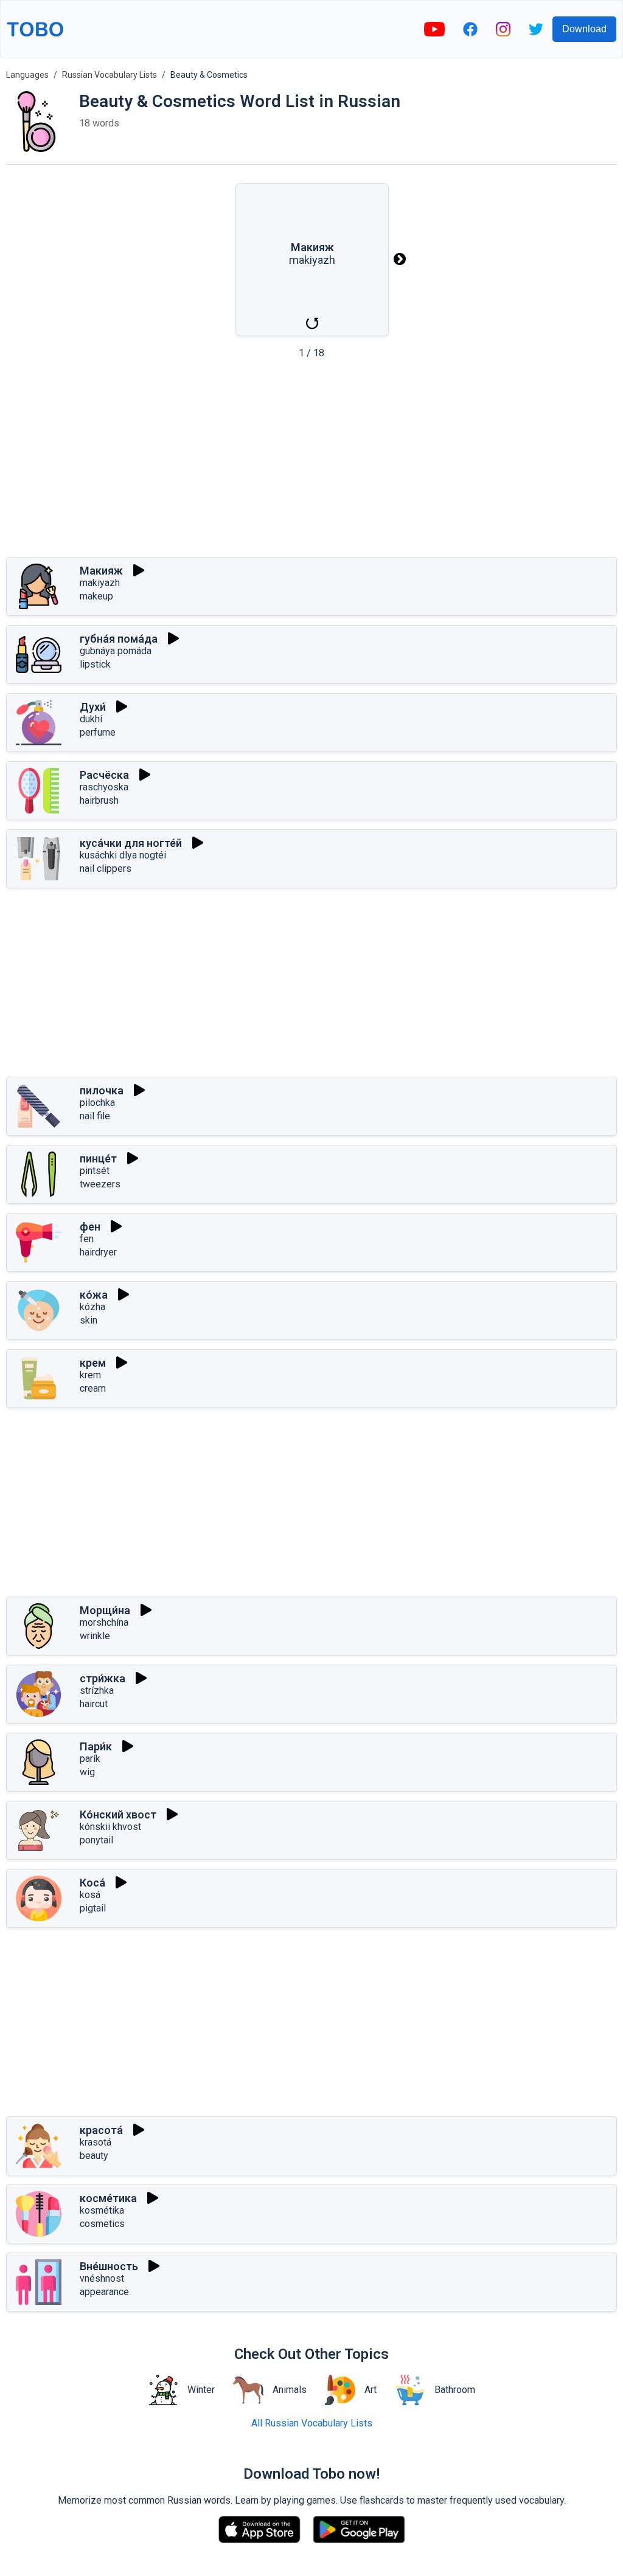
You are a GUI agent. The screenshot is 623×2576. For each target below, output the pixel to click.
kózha (92, 1307)
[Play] (139, 570)
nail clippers (106, 868)
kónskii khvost (110, 1827)
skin (89, 1320)
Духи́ (93, 707)
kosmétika (102, 2210)
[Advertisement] (311, 462)
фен (90, 1227)
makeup (96, 596)
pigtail (93, 1908)
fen (87, 1239)
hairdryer (98, 1252)
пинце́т (98, 1159)
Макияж (101, 571)
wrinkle (95, 1636)
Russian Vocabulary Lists (110, 75)
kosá (90, 1895)
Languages (27, 75)
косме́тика (108, 2198)
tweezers (100, 1184)
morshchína (104, 1622)
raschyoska (104, 787)
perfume (98, 732)
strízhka (97, 1690)
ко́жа (94, 1295)
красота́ (101, 2130)
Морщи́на (105, 1610)
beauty (94, 2156)
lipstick (95, 664)
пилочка (102, 1090)
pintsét (95, 1171)
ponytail (96, 1840)
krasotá (96, 2142)
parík (90, 1759)
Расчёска (104, 775)
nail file (95, 1116)
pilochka (97, 1103)
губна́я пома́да (119, 639)
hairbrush (99, 800)
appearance (104, 2292)
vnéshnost (102, 2278)
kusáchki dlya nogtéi (123, 855)
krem (90, 1375)
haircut (94, 1704)
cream (93, 1388)
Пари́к (96, 1746)
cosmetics (102, 2224)
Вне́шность (109, 2266)
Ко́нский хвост (118, 1815)
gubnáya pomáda (116, 651)
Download (584, 29)
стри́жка (103, 1678)
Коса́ (92, 1883)
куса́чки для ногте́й (131, 843)
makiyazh (100, 583)
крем (93, 1363)
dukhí (91, 719)
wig (87, 1772)
